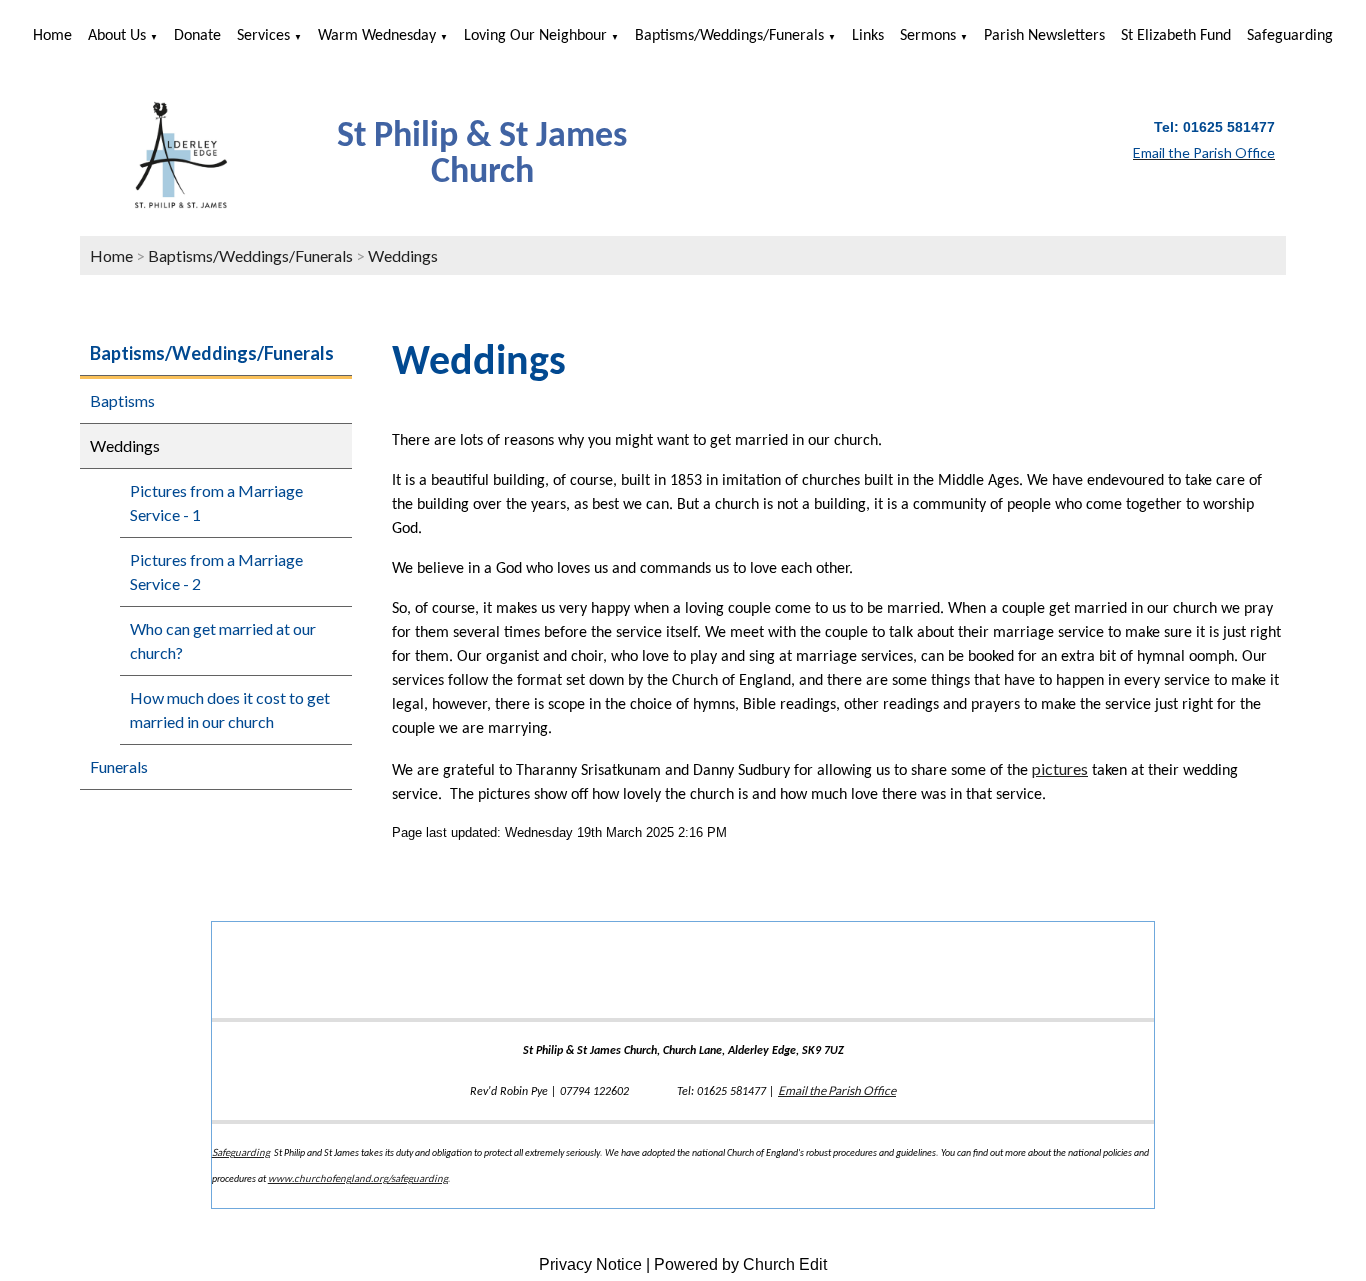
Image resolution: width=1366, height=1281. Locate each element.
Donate (197, 36)
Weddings (403, 255)
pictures (1060, 768)
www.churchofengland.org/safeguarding (358, 1178)
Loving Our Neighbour (535, 36)
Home (52, 36)
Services (263, 36)
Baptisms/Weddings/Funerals (729, 36)
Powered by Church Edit (740, 1264)
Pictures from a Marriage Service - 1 (216, 502)
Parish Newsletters (1044, 36)
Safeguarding (1290, 36)
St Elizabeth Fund (1176, 36)
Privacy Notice (590, 1264)
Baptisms (122, 400)
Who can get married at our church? (223, 640)
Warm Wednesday (377, 36)
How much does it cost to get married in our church (230, 709)
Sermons (928, 36)
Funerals (119, 766)
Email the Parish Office (837, 1090)
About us (117, 36)
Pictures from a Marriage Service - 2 (216, 571)
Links (868, 36)
